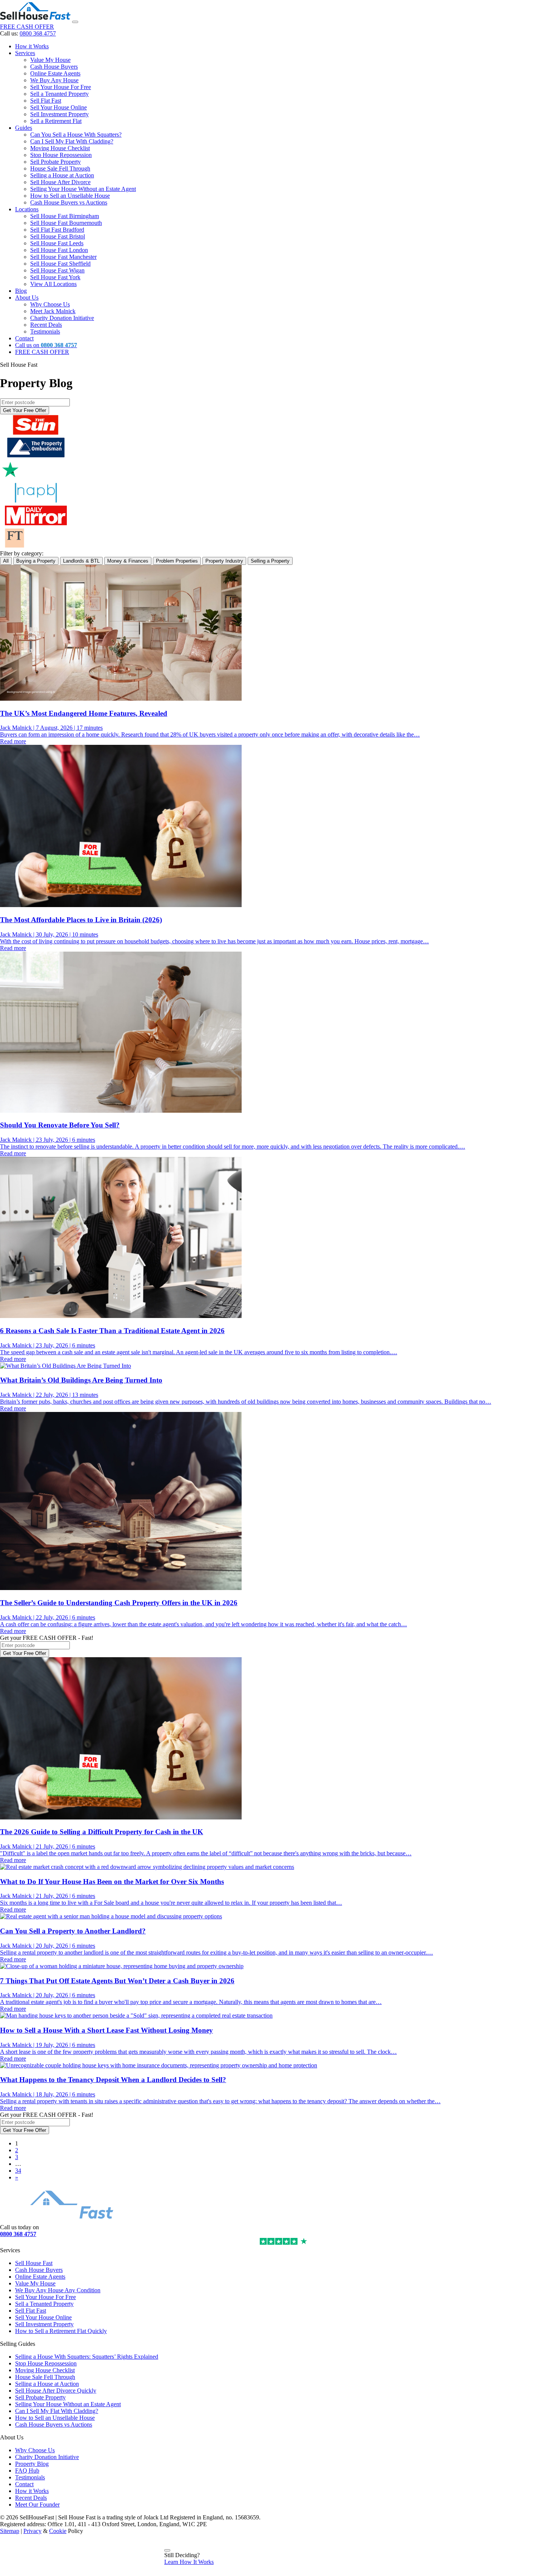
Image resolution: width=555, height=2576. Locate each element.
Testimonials (45, 331)
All (6, 561)
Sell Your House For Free (61, 87)
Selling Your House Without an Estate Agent (83, 189)
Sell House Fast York (55, 277)
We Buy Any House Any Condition (58, 2290)
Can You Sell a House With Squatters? (76, 135)
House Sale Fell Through (60, 168)
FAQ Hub (27, 2471)
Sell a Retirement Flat (56, 121)
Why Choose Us (50, 304)
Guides (24, 128)
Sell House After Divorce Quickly (56, 2391)
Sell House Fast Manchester (63, 257)
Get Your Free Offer (25, 410)
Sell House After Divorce (60, 182)
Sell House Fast (34, 2263)
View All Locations (53, 284)
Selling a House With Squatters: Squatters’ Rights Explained (87, 2357)
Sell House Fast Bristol (58, 236)
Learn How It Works (189, 2562)
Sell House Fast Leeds (57, 243)
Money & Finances (128, 561)
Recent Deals (46, 325)
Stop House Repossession (61, 155)
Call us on (46, 345)
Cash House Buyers (54, 67)
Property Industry (224, 561)
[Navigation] (75, 22)
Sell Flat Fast (46, 101)
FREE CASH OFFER (27, 27)
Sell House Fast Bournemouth (66, 223)
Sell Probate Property (55, 162)
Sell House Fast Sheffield (60, 264)
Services (25, 53)
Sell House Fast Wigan (57, 270)
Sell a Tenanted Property (59, 94)
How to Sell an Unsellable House (70, 196)
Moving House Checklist (60, 148)
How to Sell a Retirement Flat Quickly (61, 2331)
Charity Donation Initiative (62, 318)
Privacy (32, 2531)
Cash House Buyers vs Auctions (69, 202)
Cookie (58, 2531)
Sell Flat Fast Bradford (57, 230)
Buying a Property (36, 561)
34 (18, 2171)
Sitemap (10, 2531)
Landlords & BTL (81, 561)
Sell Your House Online (59, 107)
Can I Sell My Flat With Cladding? (72, 141)
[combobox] (35, 402)
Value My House (50, 60)
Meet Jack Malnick (53, 311)
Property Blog (32, 2464)
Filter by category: (22, 553)
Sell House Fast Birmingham (65, 216)
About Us (27, 298)
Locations (27, 209)
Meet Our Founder (37, 2504)
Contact (24, 338)
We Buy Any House (54, 80)
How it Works (32, 46)
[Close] (167, 2550)
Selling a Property (270, 561)
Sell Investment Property (59, 114)
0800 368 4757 (38, 33)
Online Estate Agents (55, 73)
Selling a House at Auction (62, 175)
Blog (21, 291)
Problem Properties (177, 561)
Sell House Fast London (59, 250)
